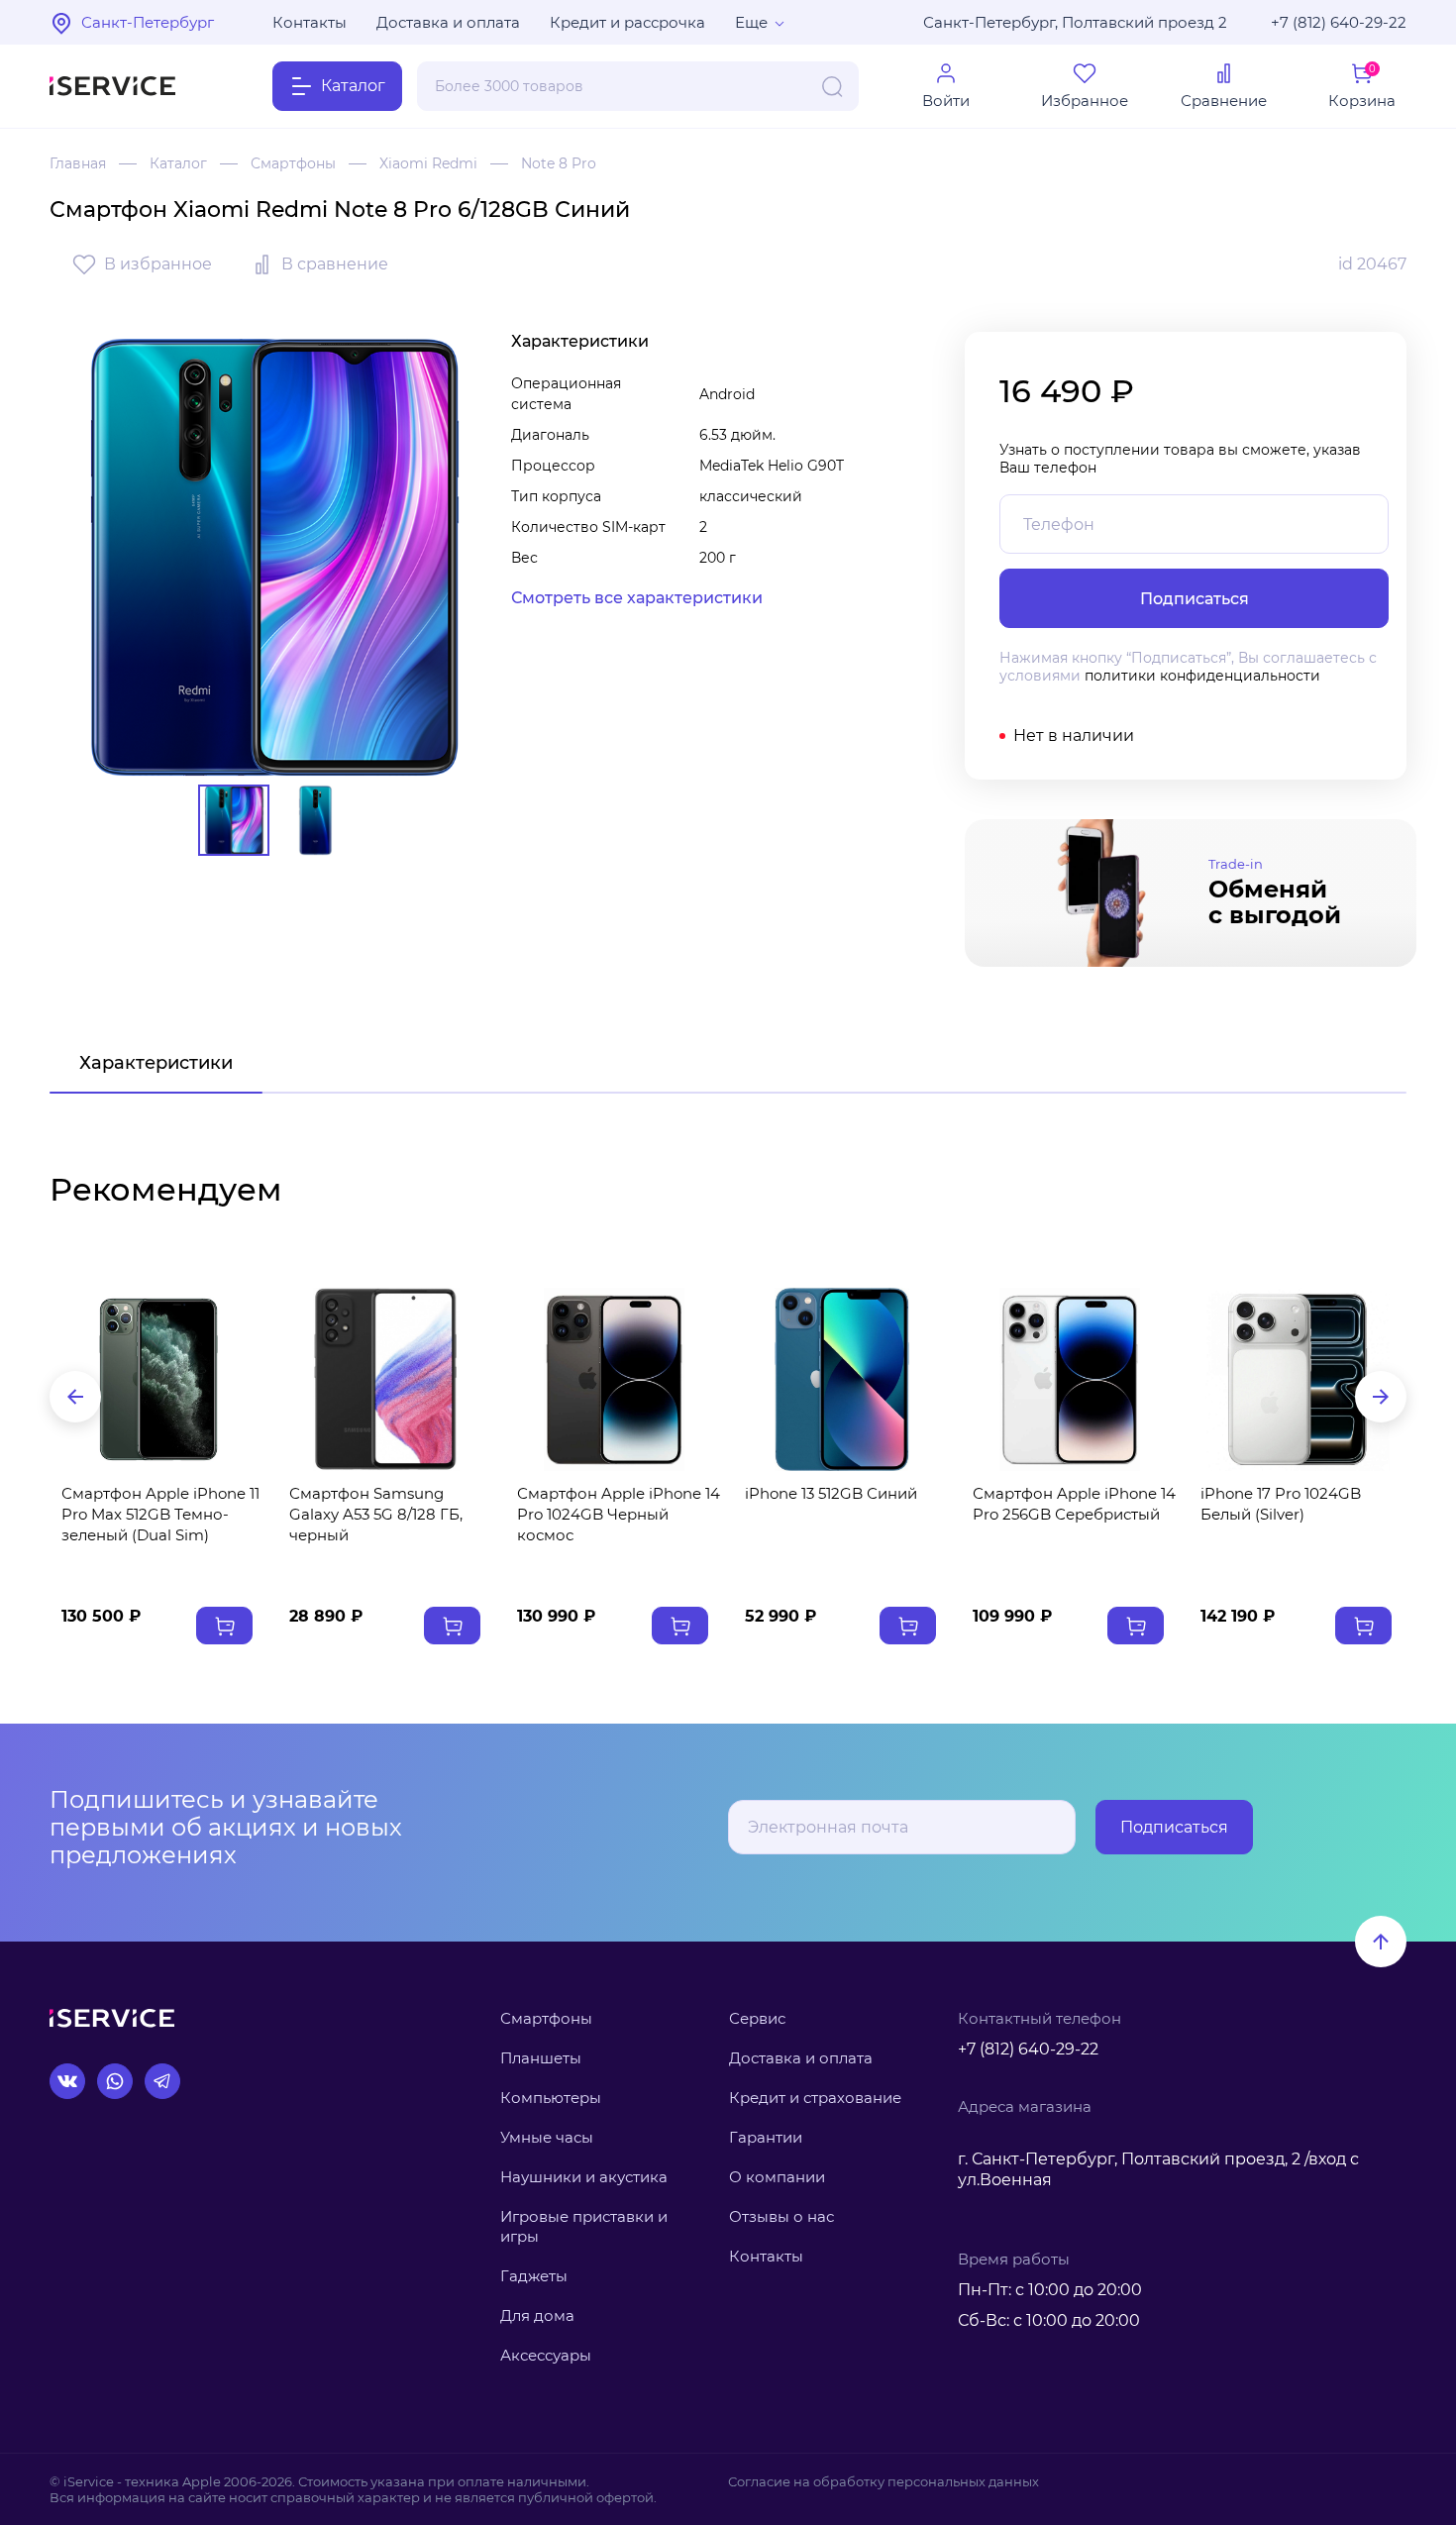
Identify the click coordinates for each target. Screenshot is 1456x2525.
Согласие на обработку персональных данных (884, 2481)
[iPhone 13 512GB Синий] (842, 1379)
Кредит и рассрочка (627, 22)
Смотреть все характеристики (637, 598)
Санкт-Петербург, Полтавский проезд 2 (1075, 22)
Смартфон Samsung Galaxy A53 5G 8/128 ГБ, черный (376, 1514)
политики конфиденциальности (1202, 676)
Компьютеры (551, 2098)
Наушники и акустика (584, 2177)
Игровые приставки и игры (584, 2226)
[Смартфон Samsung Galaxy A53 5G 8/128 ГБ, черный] (386, 1379)
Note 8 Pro (559, 163)
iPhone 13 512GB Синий (831, 1493)
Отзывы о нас (781, 2216)
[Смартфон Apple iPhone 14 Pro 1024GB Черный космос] (614, 1379)
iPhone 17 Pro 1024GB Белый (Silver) (1281, 1504)
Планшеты (541, 2058)
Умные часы (547, 2137)
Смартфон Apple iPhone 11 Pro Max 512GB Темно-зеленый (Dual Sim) (160, 1514)
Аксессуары (546, 2355)
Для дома (537, 2315)
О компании (777, 2177)
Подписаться (1174, 1827)
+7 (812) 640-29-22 (1339, 22)
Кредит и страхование (815, 2098)
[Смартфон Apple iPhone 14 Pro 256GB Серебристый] (1070, 1379)
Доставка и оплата (448, 22)
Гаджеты (534, 2276)
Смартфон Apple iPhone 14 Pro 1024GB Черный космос (619, 1514)
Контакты (310, 22)
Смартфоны (293, 163)
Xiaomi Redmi (428, 163)
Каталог (178, 163)
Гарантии (766, 2137)
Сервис (757, 2018)
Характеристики (156, 1063)
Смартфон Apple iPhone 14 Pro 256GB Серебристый (1074, 1504)
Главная (78, 163)
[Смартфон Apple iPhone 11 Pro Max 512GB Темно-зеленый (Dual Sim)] (158, 1379)
